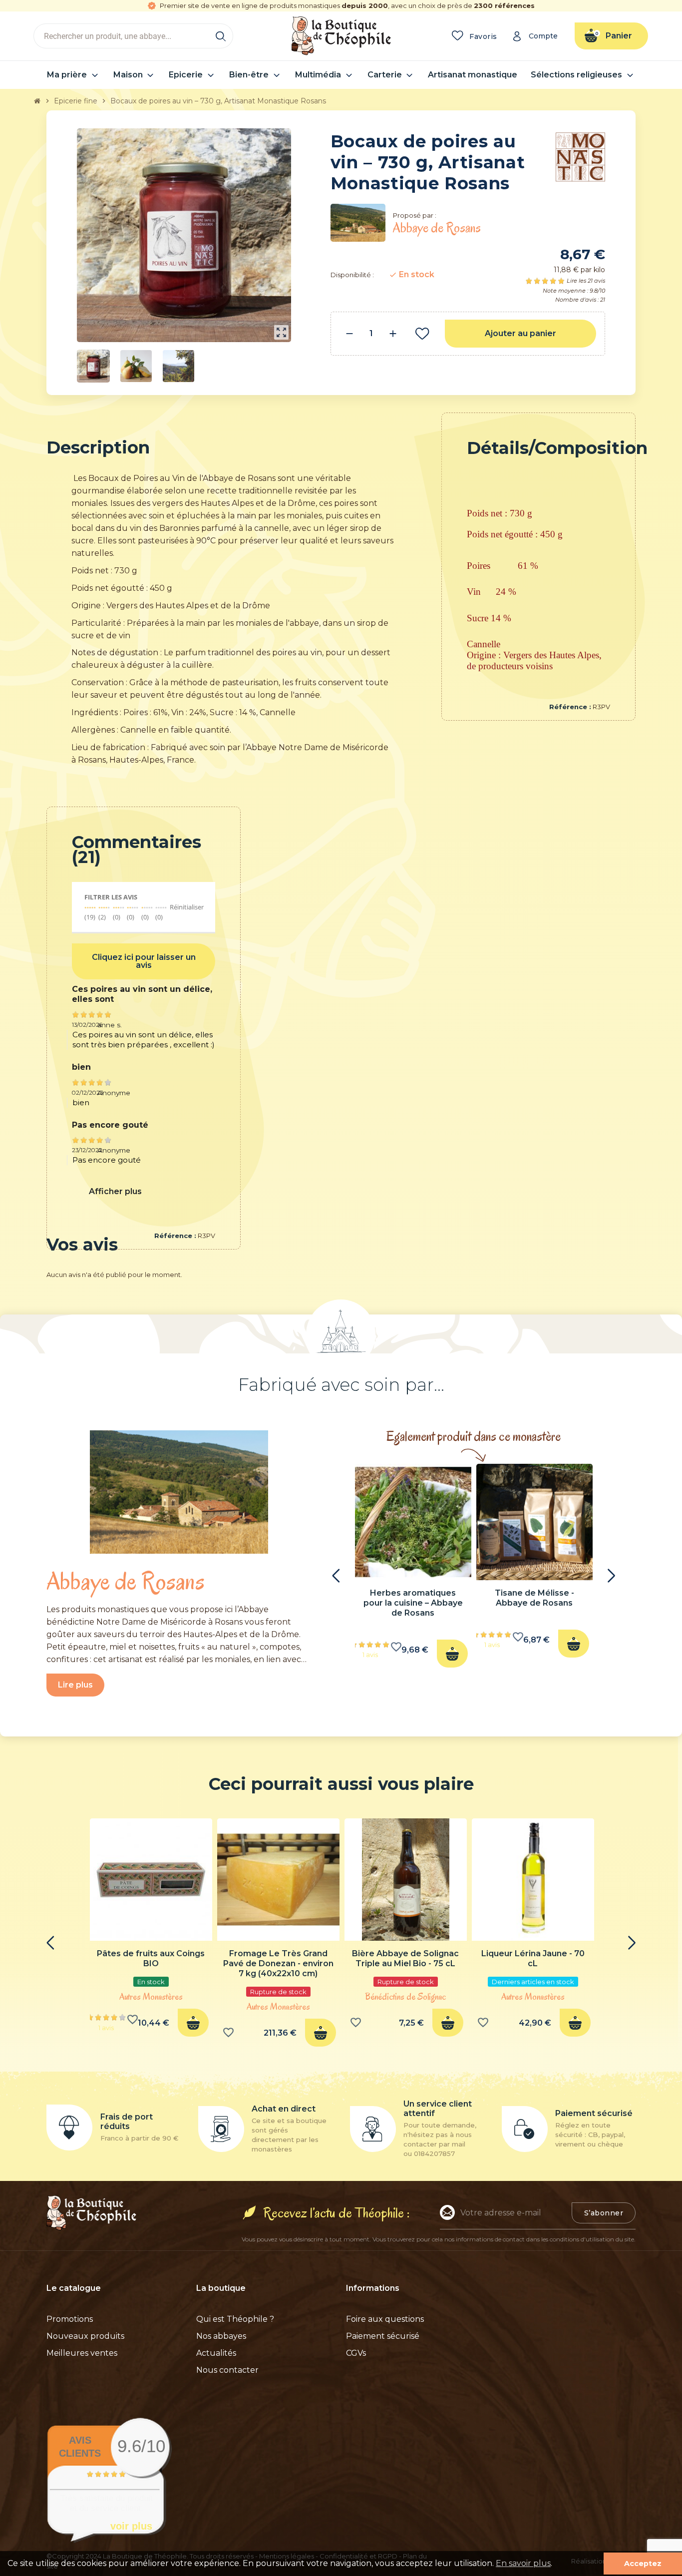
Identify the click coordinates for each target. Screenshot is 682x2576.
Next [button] (611, 1576)
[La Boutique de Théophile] (341, 35)
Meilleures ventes (82, 2353)
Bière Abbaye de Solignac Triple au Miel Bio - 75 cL (405, 1958)
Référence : (570, 707)
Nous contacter (227, 2370)
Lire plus (75, 1685)
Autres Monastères (151, 1997)
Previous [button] (336, 1576)
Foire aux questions (385, 2319)
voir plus (131, 2526)
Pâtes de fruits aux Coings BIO (151, 1958)
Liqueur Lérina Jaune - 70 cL (533, 1958)
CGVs (356, 2353)
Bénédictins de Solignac (405, 1997)
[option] (413, 1569)
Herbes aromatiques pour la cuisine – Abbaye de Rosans (413, 1603)
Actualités (216, 2353)
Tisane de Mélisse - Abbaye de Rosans (534, 1598)
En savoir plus (523, 2563)
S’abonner (604, 2213)
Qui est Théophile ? (235, 2319)
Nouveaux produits (85, 2336)
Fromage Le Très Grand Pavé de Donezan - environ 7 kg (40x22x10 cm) (278, 1963)
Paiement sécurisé (383, 2336)
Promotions (70, 2319)
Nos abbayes (221, 2336)
